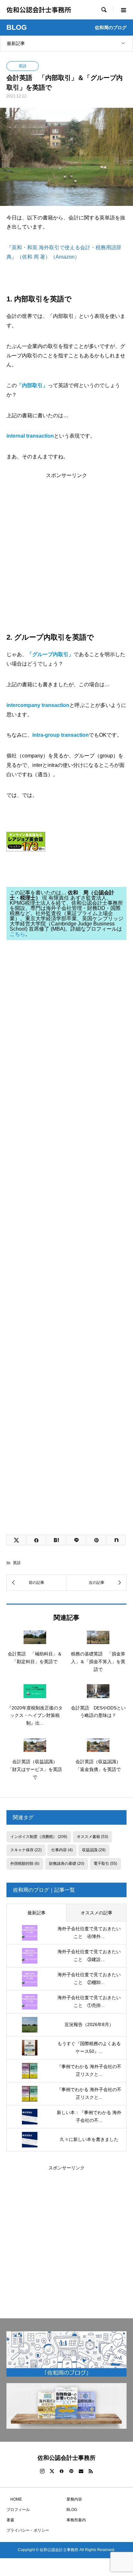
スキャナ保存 (26, 1850)
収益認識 (94, 1850)
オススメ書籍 (92, 1837)
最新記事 (16, 43)
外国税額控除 (25, 1864)
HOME (14, 2499)
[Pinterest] (71, 2471)
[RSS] (91, 2471)
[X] (52, 2471)
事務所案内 (76, 2520)
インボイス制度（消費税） (39, 1837)
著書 (10, 2520)
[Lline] (76, 1540)
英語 (23, 66)
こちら (17, 934)
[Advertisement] (66, 545)
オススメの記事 (97, 1913)
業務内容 (74, 2499)
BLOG (72, 2510)
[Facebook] (62, 2471)
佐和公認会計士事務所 (39, 10)
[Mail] (81, 2471)
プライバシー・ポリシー (28, 2530)
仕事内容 (62, 1850)
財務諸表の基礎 (67, 1864)
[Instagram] (42, 2471)
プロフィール (18, 2510)
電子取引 (105, 1864)
